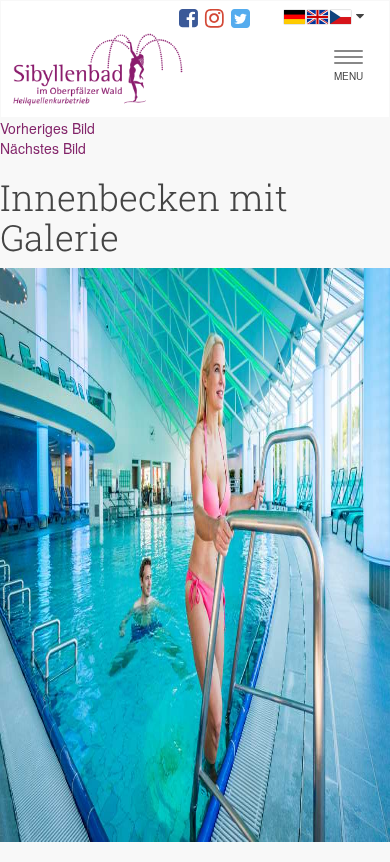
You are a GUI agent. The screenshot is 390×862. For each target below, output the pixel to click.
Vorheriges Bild (47, 128)
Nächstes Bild (43, 148)
